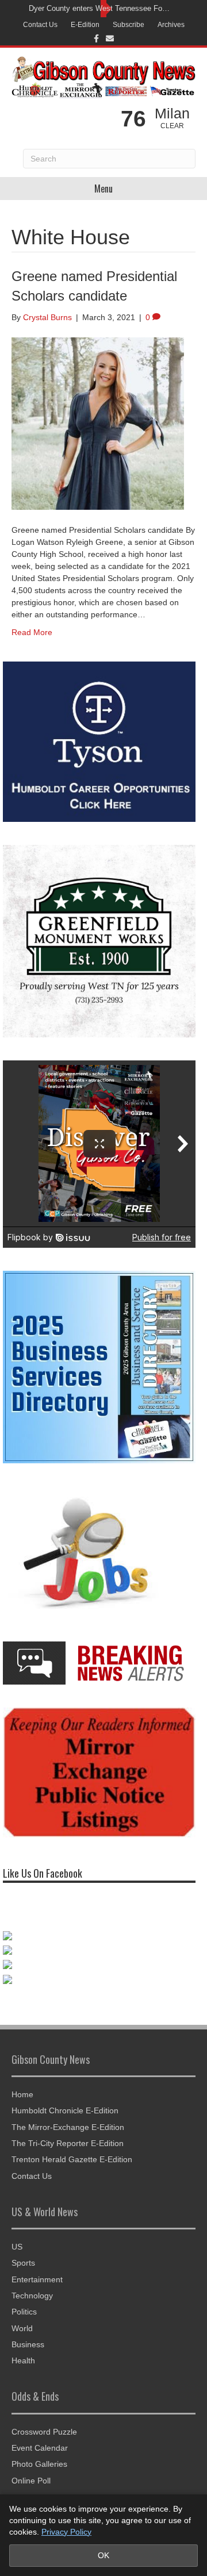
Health (23, 2360)
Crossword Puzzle (44, 2432)
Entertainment (37, 2279)
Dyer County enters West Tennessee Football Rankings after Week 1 (101, 8)
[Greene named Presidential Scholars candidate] (98, 423)
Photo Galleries (39, 2464)
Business (28, 2344)
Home (22, 2094)
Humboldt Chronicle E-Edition (65, 2110)
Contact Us (40, 25)
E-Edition (85, 25)
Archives (171, 25)
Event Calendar (40, 2448)
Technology (32, 2296)
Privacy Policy (66, 2532)
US (17, 2247)
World (22, 2328)
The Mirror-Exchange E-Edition (68, 2127)
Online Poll (31, 2481)
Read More (32, 632)
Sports (23, 2263)
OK (103, 2555)
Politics (24, 2312)
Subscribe (129, 25)
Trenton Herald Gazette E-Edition (72, 2159)
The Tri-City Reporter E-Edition (68, 2143)
